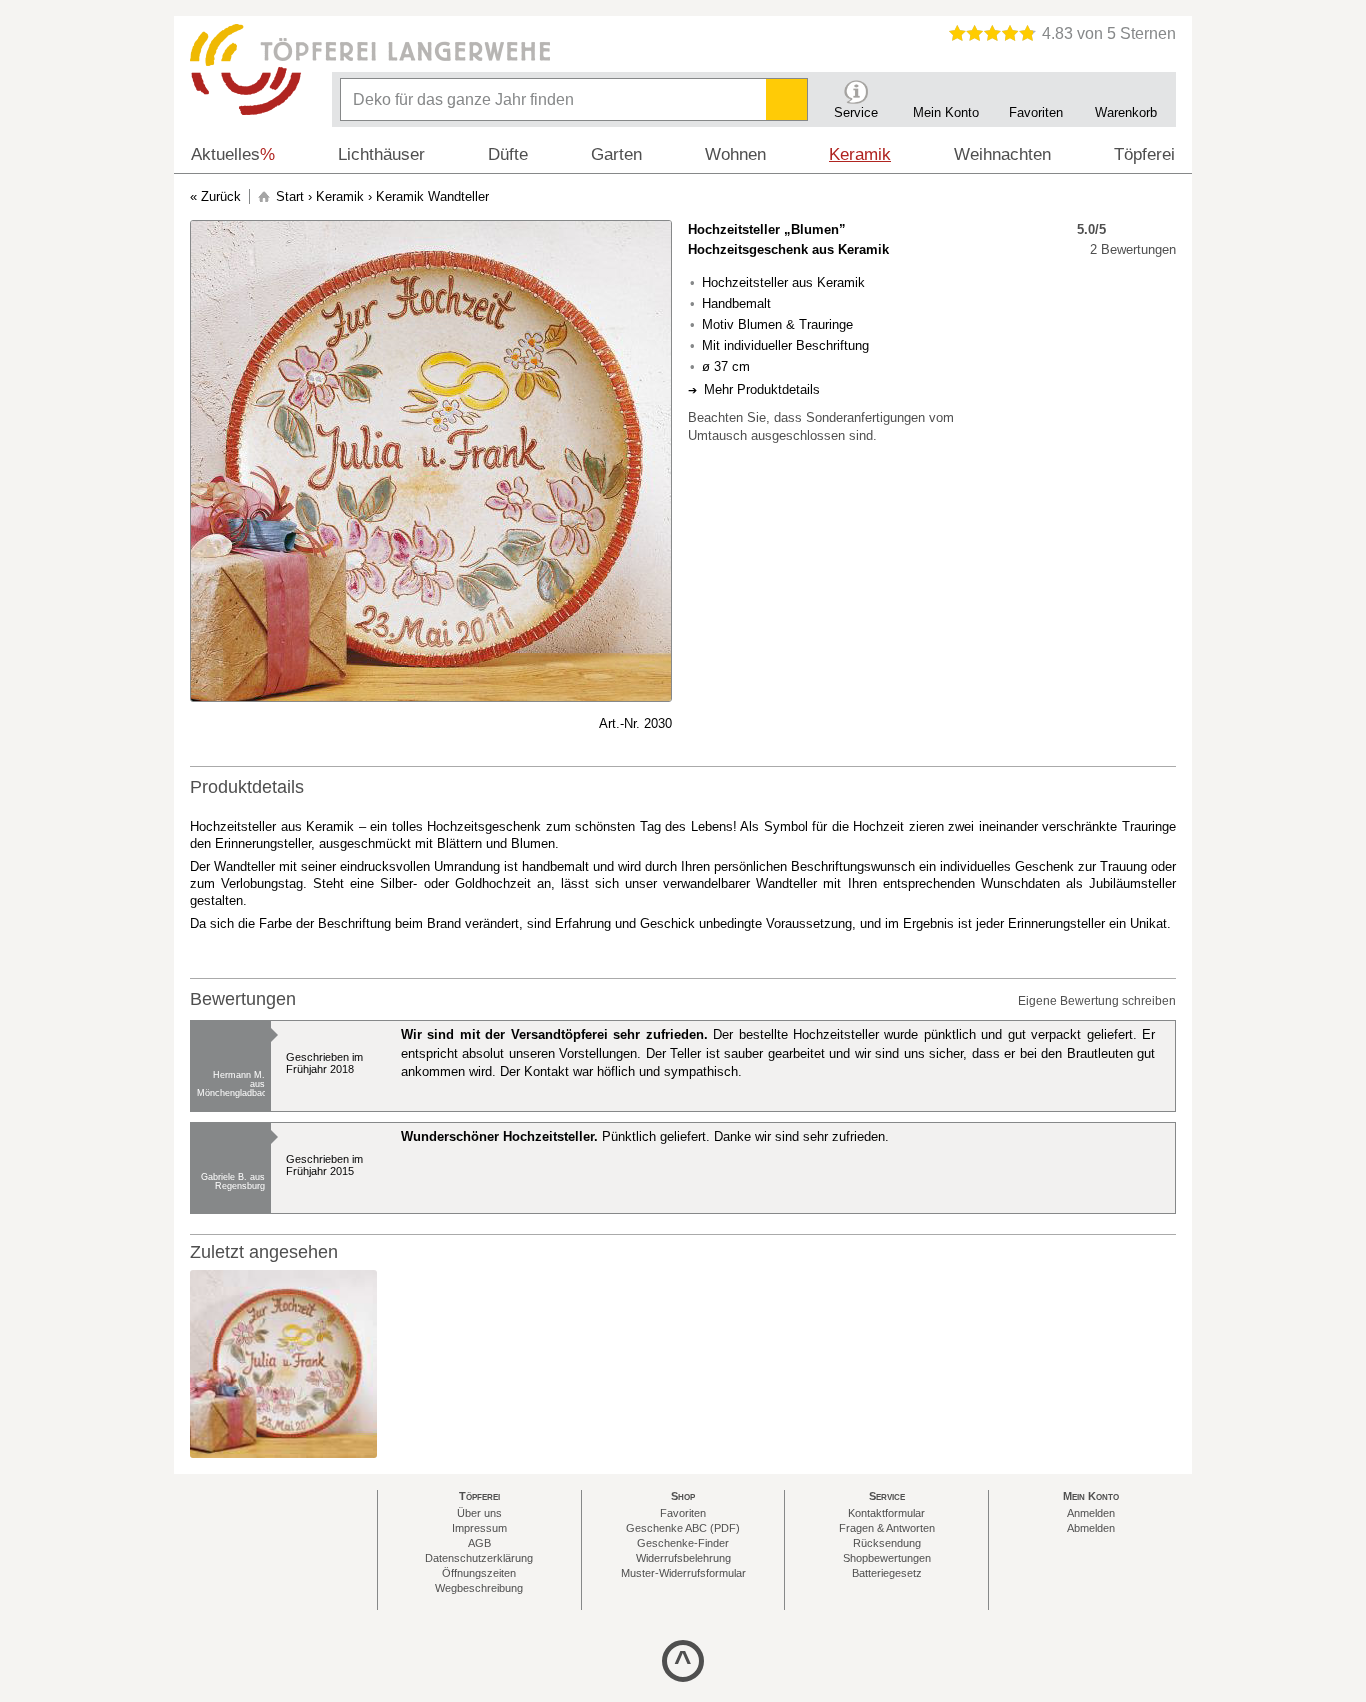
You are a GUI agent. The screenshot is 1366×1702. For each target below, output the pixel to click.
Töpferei (1144, 154)
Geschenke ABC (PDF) (683, 1528)
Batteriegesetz (887, 1573)
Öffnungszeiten (479, 1573)
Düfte (508, 154)
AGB (479, 1543)
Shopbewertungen (887, 1558)
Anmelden (1091, 1513)
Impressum (479, 1528)
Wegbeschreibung (479, 1588)
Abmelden (1091, 1528)
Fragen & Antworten (887, 1528)
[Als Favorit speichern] (200, 724)
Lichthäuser (381, 154)
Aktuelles (233, 154)
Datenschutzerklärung (479, 1558)
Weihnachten (1002, 154)
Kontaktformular (886, 1513)
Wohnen (735, 154)
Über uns (479, 1513)
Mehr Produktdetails (762, 389)
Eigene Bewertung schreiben (1097, 1001)
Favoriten (683, 1513)
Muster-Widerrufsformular (683, 1573)
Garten (616, 154)
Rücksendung (887, 1543)
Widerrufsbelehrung (683, 1558)
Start (290, 196)
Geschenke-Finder (683, 1543)
